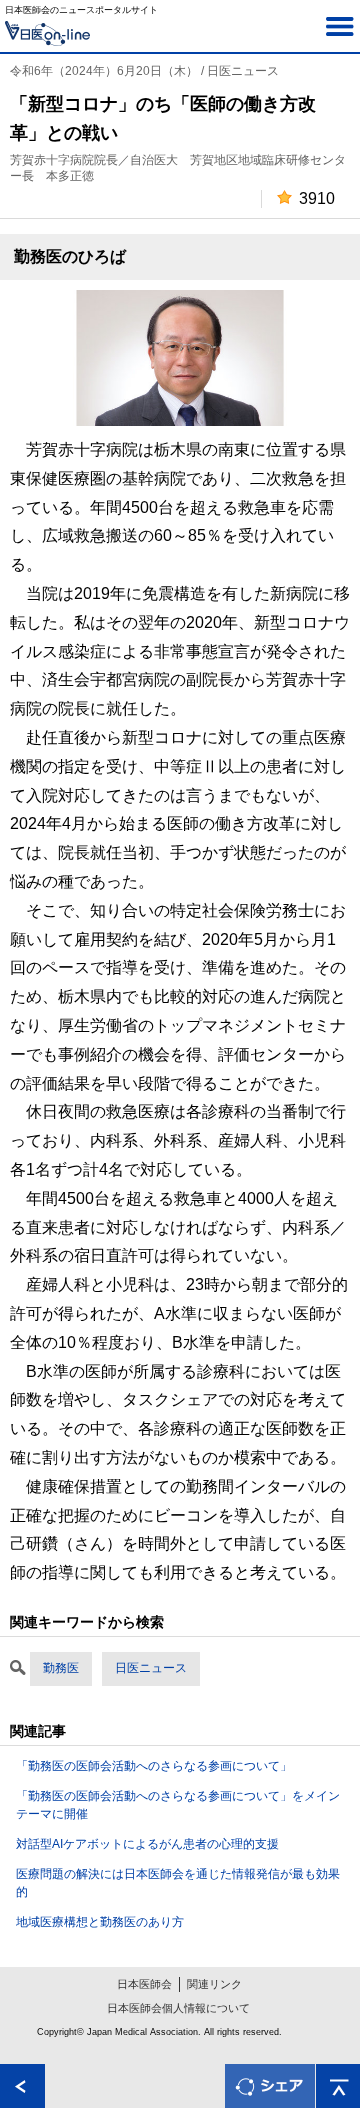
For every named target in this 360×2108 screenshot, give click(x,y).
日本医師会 (144, 1984)
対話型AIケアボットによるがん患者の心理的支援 (147, 1844)
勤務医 (61, 1668)
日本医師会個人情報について (178, 2008)
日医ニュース (151, 1668)
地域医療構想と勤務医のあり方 (100, 1922)
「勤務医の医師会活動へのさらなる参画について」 (154, 1766)
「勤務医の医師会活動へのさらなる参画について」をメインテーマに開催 (178, 1805)
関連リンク (214, 1984)
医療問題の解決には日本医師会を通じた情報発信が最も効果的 (178, 1883)
